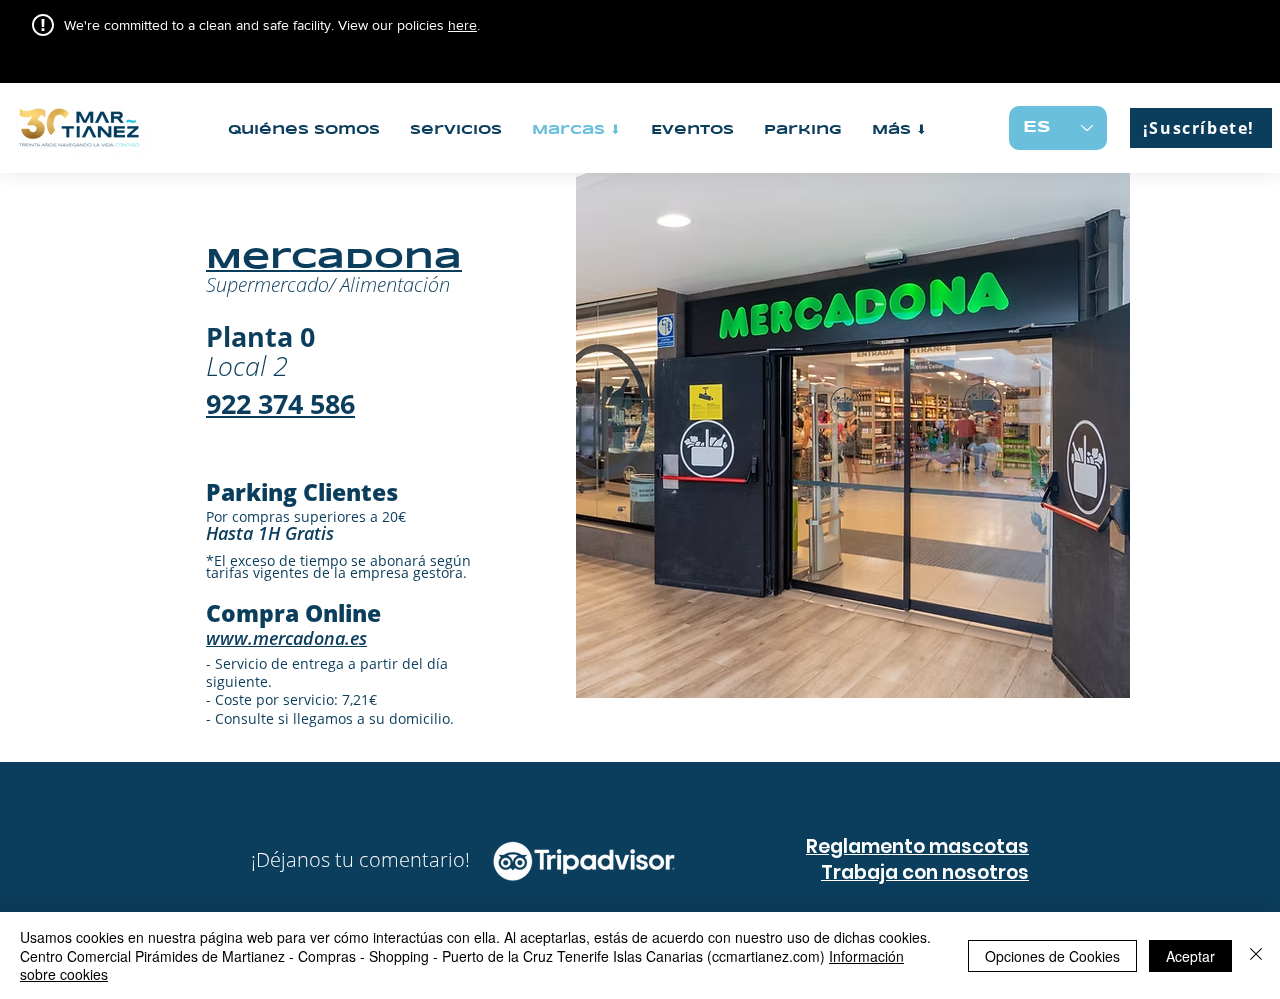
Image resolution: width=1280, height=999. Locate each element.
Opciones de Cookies (1052, 956)
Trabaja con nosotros (925, 872)
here (462, 25)
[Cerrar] (1256, 955)
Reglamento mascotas (917, 846)
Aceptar (1190, 956)
